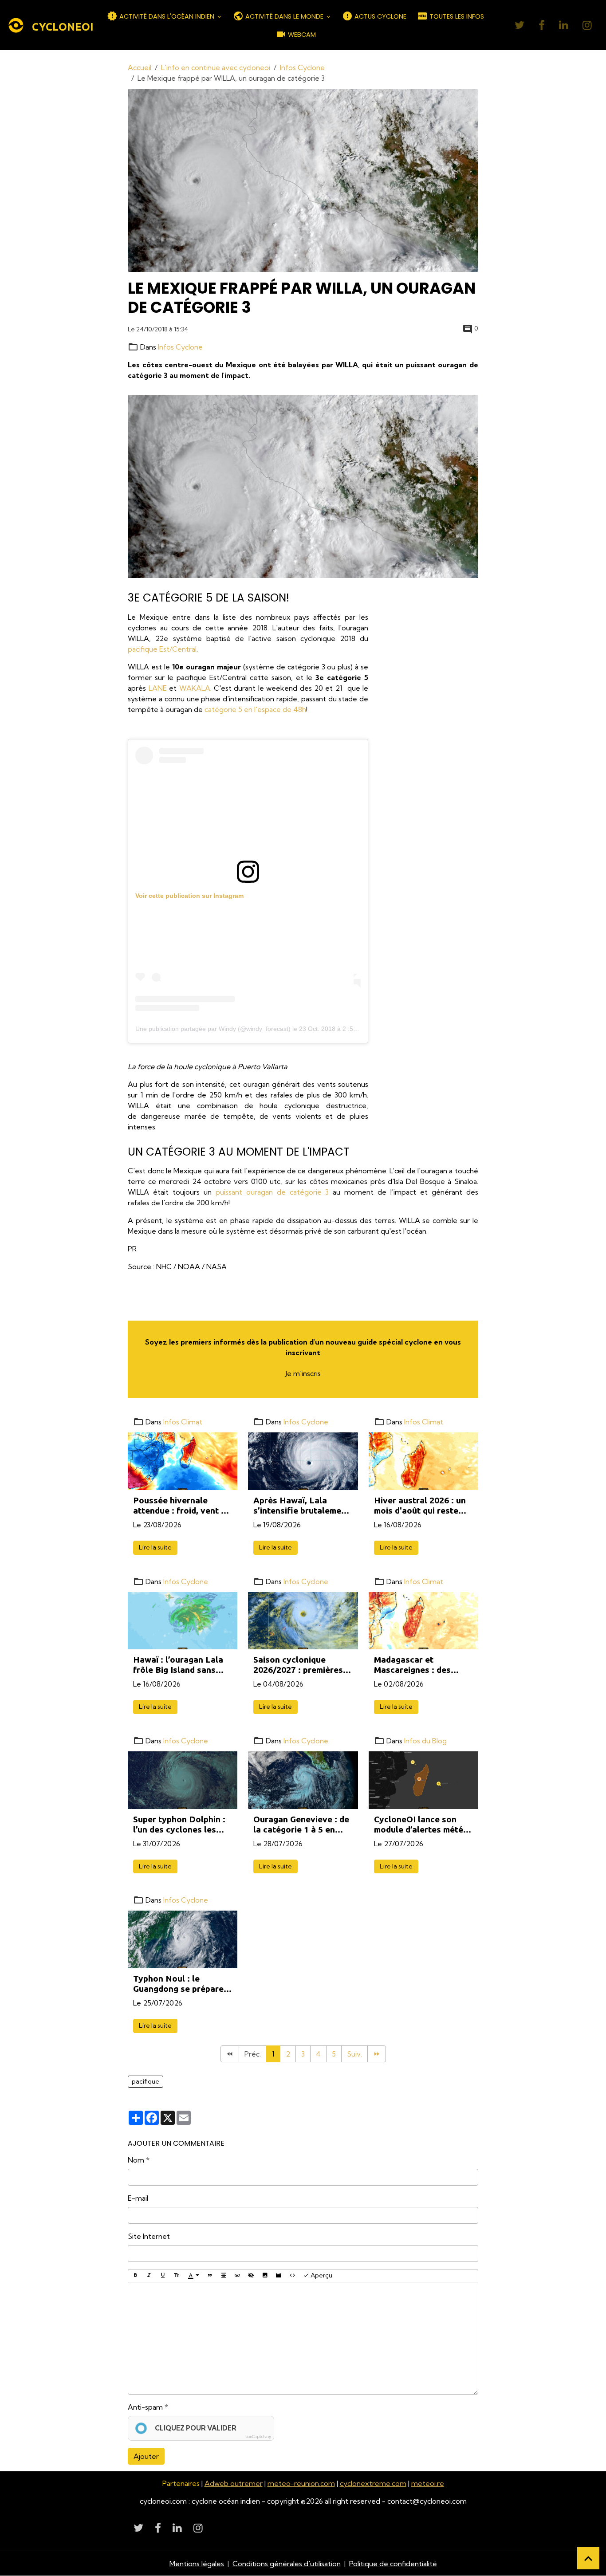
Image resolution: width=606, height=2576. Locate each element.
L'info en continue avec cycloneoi (216, 67)
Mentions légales (197, 2564)
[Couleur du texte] (193, 2276)
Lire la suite (155, 1547)
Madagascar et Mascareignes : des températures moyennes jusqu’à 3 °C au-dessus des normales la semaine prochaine (423, 1665)
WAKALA (195, 688)
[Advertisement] (448, 745)
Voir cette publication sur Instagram (189, 896)
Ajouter (146, 2456)
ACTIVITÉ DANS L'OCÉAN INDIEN (167, 16)
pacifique (146, 2081)
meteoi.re (428, 2483)
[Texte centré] (224, 2276)
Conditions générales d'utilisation (287, 2564)
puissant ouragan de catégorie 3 (272, 1192)
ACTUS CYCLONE (380, 16)
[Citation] (210, 2276)
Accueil (140, 67)
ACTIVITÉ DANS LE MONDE (284, 16)
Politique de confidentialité (393, 2564)
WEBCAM (301, 35)
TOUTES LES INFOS (456, 16)
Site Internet (149, 2236)
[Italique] (149, 2276)
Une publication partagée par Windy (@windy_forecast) (213, 1029)
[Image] (265, 2276)
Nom (136, 2160)
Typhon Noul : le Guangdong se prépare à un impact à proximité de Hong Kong (182, 1984)
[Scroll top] (588, 2558)
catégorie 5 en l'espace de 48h (255, 709)
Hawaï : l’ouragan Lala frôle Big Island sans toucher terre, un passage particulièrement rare (178, 1665)
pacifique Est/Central (162, 649)
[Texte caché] (251, 2276)
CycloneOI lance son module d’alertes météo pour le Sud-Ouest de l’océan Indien (421, 1825)
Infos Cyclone (302, 67)
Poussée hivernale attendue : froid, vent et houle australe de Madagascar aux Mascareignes (181, 1506)
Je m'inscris (303, 1373)
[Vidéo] (279, 2276)
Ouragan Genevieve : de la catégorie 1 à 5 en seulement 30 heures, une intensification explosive (301, 1825)
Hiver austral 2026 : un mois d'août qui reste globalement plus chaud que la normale (422, 1506)
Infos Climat (183, 1422)
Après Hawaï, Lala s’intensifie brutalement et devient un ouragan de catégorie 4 (301, 1506)
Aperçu (321, 2275)
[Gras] (135, 2276)
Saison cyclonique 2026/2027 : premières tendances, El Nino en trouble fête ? (298, 1665)
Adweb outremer (234, 2483)
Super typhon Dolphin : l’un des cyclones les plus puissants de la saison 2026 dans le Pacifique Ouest (179, 1825)
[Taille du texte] (177, 2276)
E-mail (138, 2198)
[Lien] (237, 2276)
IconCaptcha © (258, 2436)
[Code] (292, 2276)
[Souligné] (163, 2276)
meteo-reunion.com (301, 2483)
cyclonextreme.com (373, 2483)
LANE (158, 688)
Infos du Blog (425, 1741)
